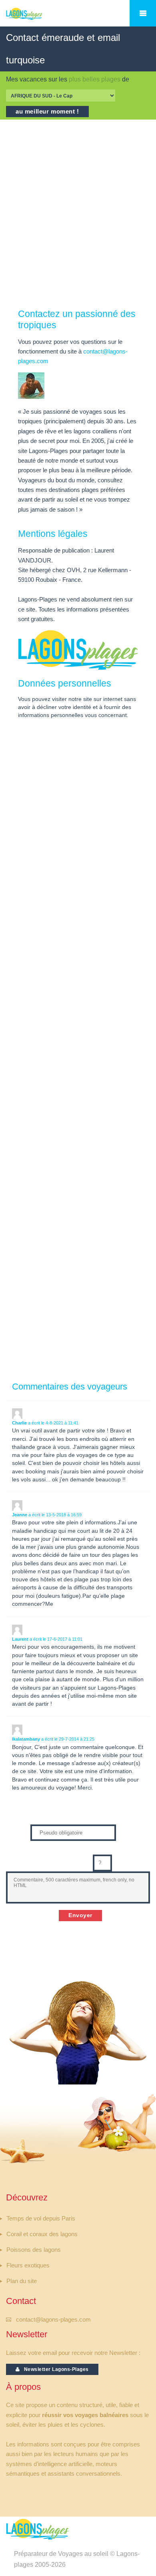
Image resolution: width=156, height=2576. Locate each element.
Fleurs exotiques (28, 2265)
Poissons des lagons (34, 2250)
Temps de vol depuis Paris (41, 2218)
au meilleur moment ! (47, 112)
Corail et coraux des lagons (42, 2234)
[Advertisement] (78, 214)
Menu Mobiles (143, 13)
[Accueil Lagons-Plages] (37, 18)
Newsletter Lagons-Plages (54, 2369)
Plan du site (22, 2281)
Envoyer (80, 1915)
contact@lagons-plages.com (53, 2320)
